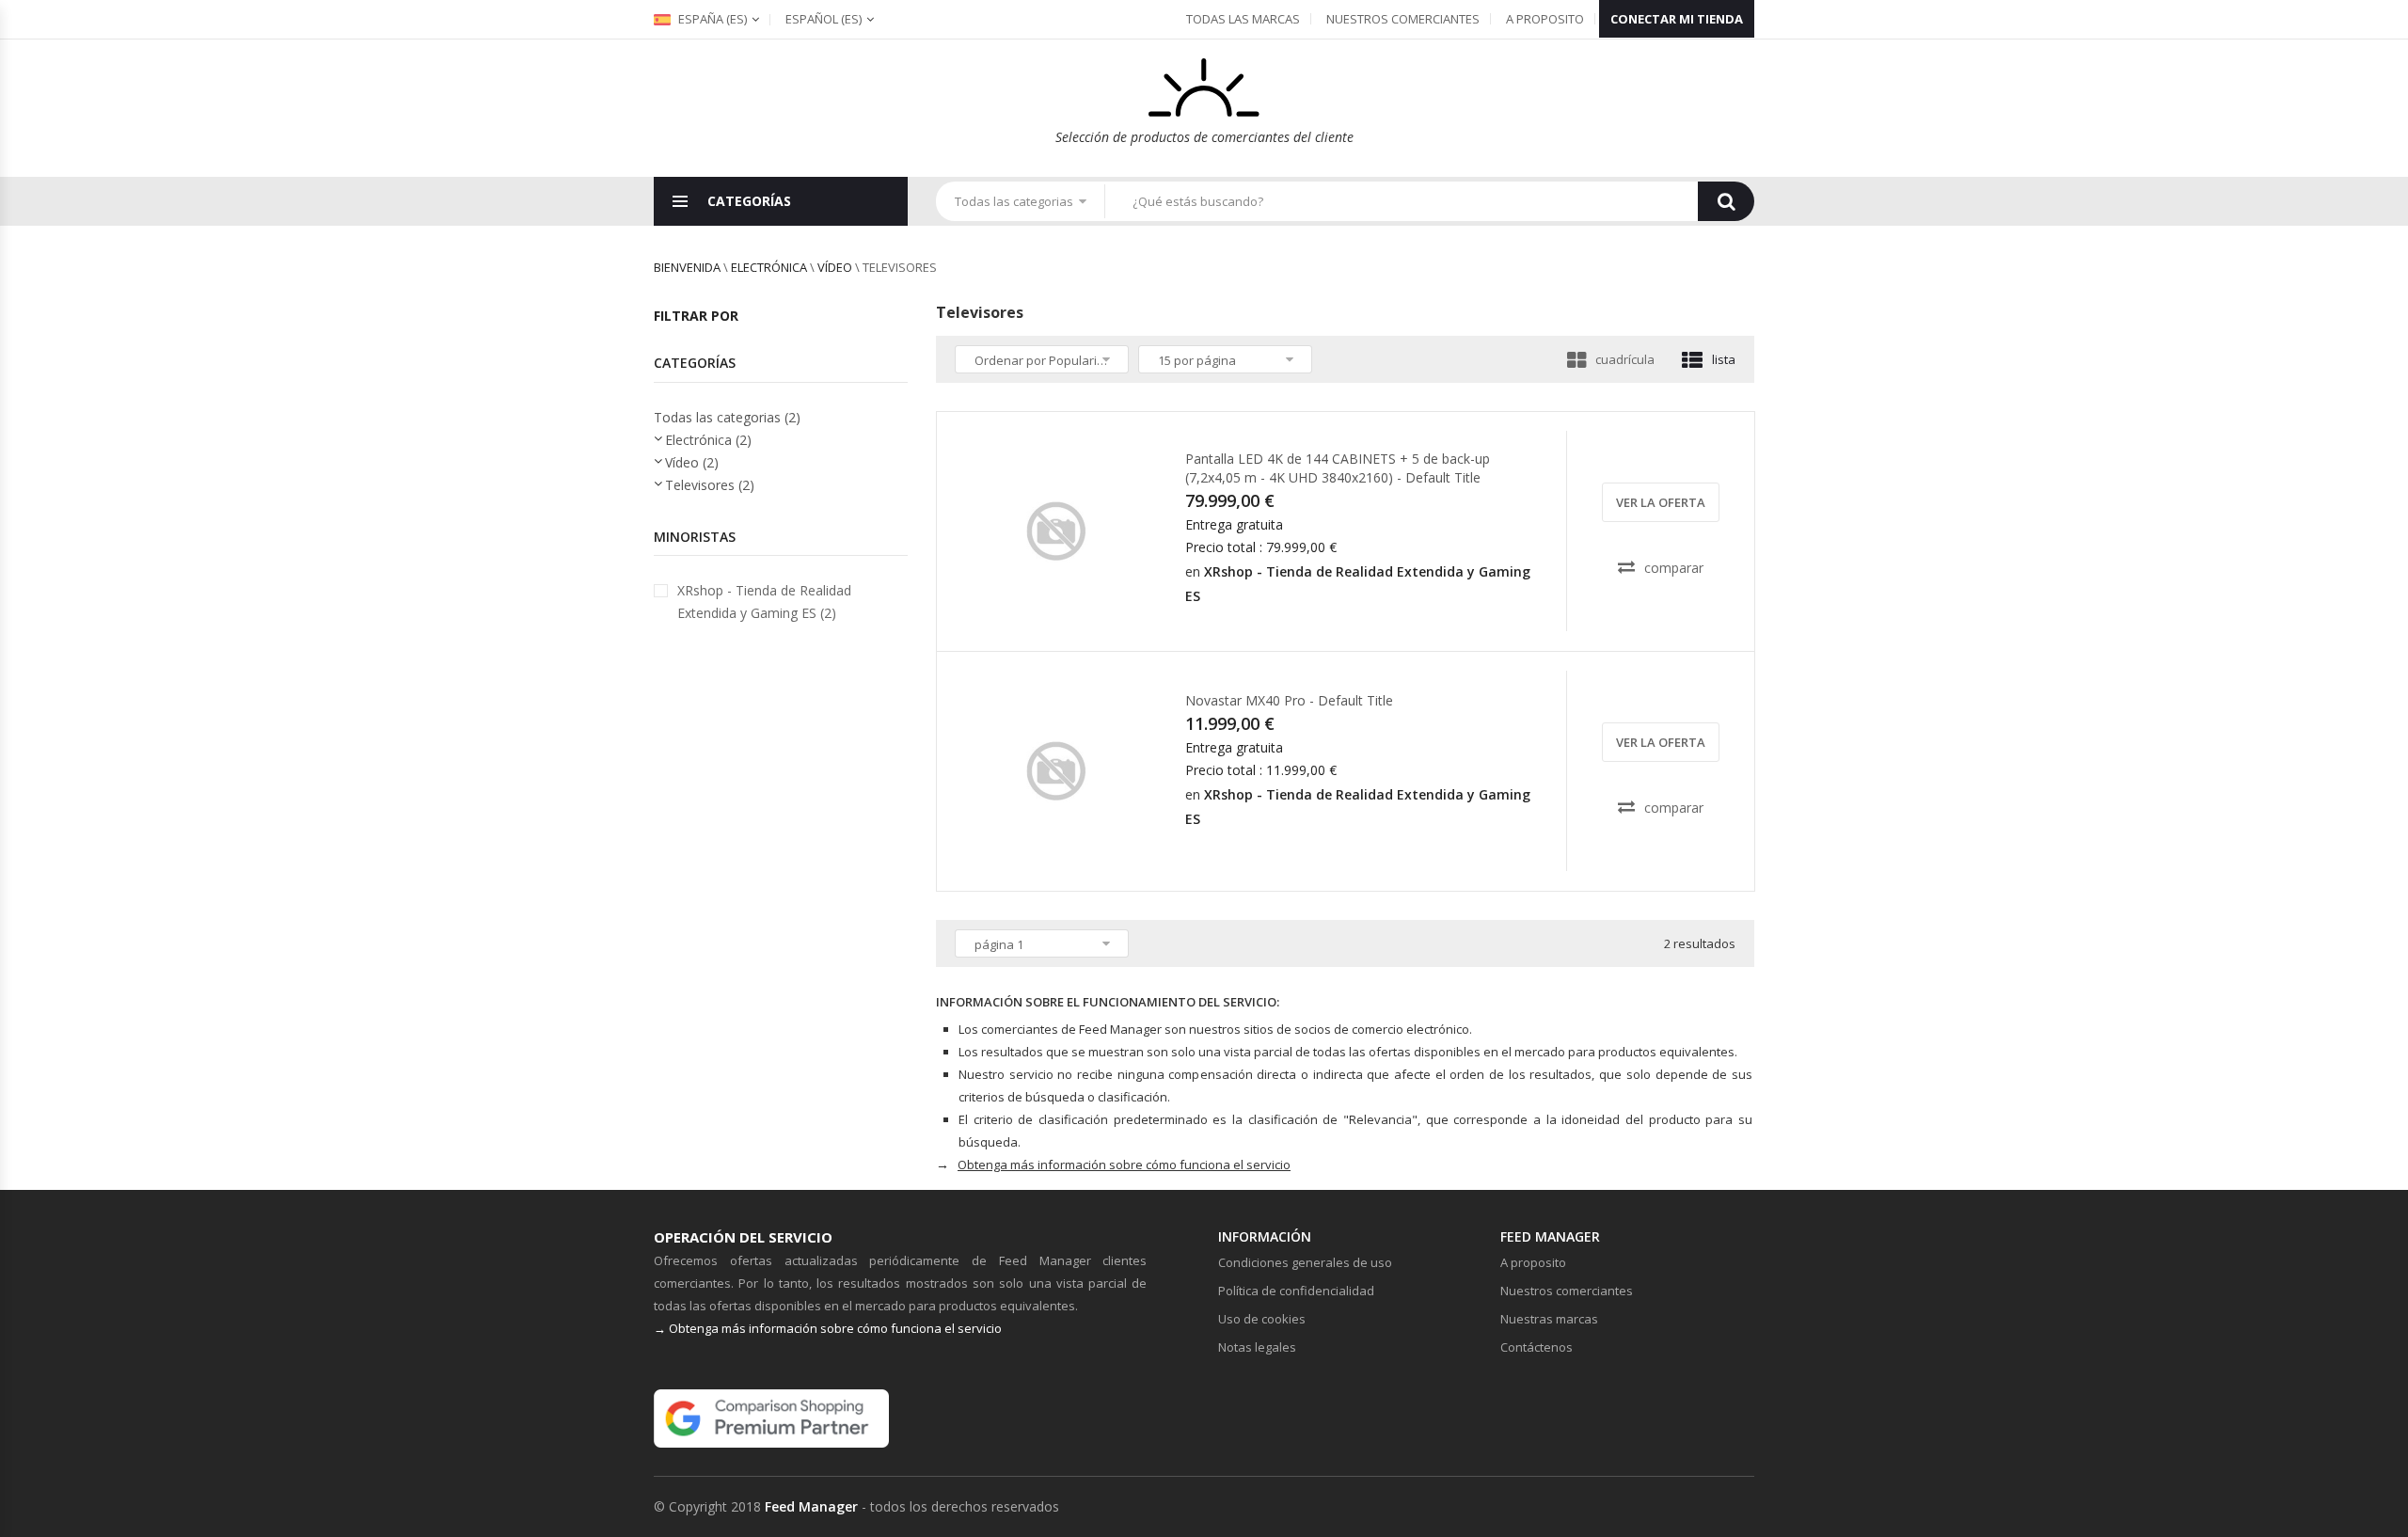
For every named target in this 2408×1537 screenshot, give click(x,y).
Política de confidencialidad (1296, 1291)
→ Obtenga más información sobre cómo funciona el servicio (828, 1328)
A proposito (1545, 19)
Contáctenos (1537, 1347)
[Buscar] (1726, 201)
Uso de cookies (1262, 1319)
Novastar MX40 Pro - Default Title (1289, 700)
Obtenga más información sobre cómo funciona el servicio (1124, 1165)
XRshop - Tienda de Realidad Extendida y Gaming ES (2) (764, 602)
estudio (1063, 615)
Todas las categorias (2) (727, 417)
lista (1724, 359)
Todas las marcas (1243, 19)
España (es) (711, 19)
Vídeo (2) (692, 462)
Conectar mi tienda (1677, 19)
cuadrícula (1625, 359)
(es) (824, 19)
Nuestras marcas (1549, 1319)
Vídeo (835, 267)
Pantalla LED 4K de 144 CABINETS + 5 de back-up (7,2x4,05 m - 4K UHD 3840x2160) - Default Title (1338, 468)
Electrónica (769, 267)
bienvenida (687, 267)
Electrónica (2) (708, 440)
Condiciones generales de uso (1305, 1262)
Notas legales (1257, 1347)
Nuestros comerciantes (1403, 19)
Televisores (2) (710, 485)
